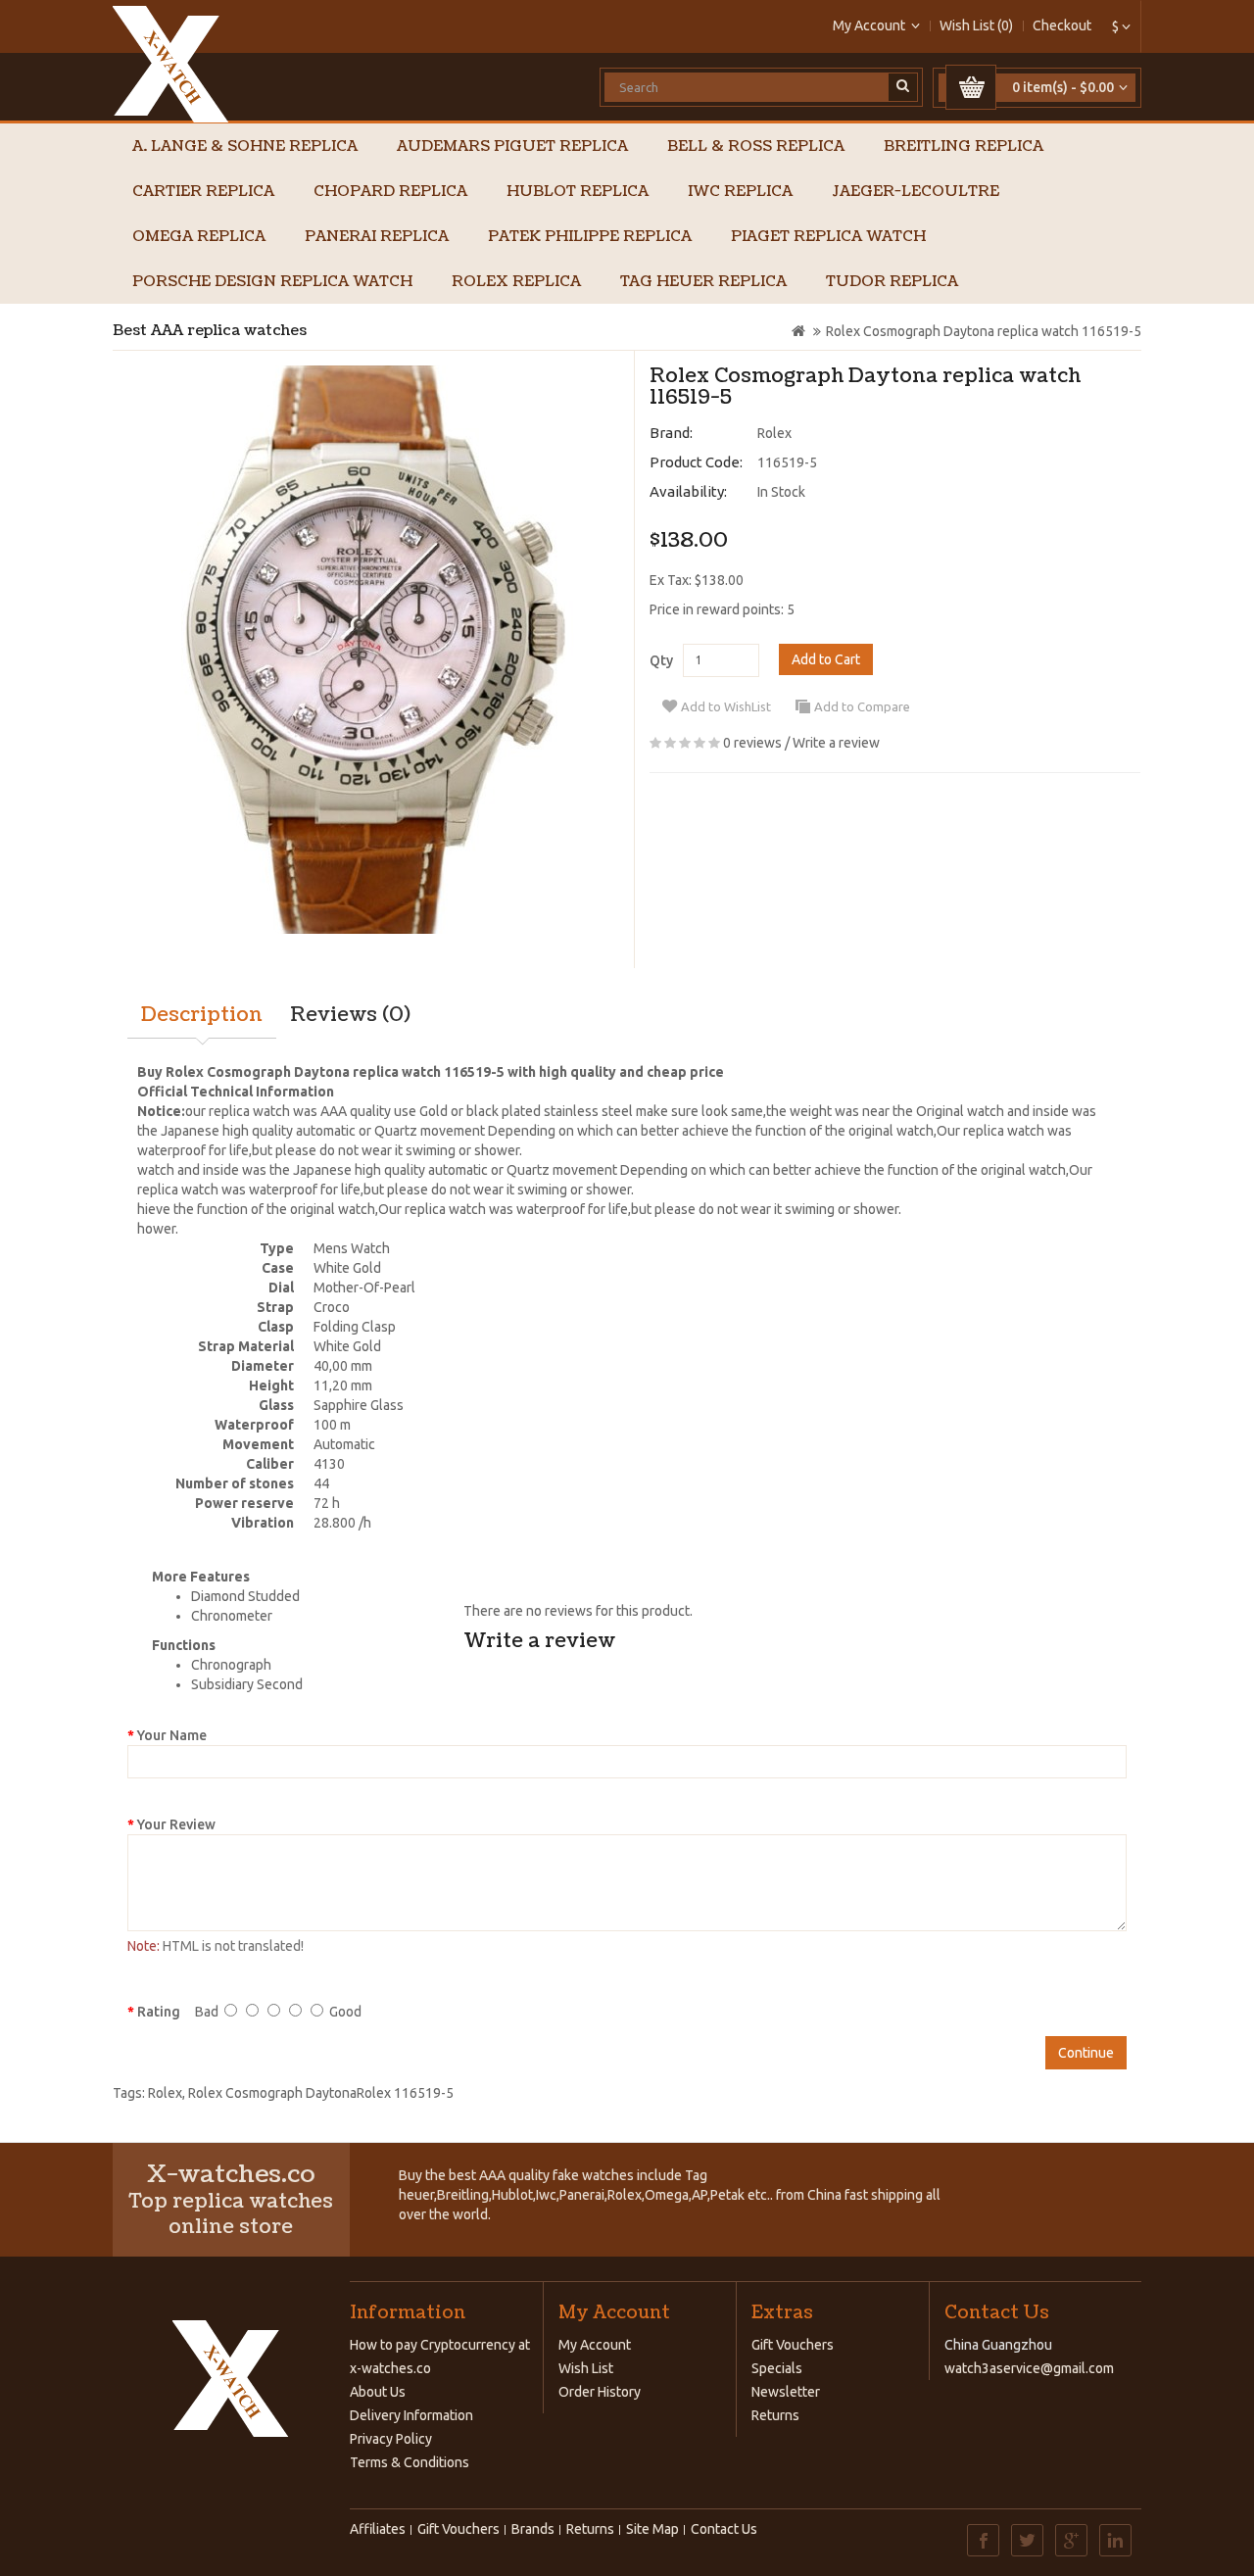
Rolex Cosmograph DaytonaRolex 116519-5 (321, 2093)
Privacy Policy (391, 2439)
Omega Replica (199, 237)
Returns (775, 2415)
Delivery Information (411, 2415)
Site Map (652, 2529)
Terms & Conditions (410, 2462)
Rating (159, 2012)
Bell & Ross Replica (756, 146)
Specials (777, 2368)
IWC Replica (740, 192)
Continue (1086, 2053)
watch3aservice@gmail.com (1029, 2368)
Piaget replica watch (828, 237)
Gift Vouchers (793, 2345)
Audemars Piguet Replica (512, 146)
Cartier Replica (203, 192)
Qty (661, 660)
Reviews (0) (350, 1015)
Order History (600, 2392)
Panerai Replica (377, 237)
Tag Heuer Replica (703, 282)
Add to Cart (826, 659)
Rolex (774, 433)
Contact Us (724, 2529)
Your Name (172, 1735)
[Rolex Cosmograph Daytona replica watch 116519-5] (366, 650)
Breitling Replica (964, 146)
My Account (595, 2345)
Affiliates (378, 2529)
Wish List (586, 2368)
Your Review (176, 1824)
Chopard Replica (390, 192)
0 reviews (752, 743)
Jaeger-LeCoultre (916, 192)
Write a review (836, 743)
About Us (378, 2392)
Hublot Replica (578, 192)
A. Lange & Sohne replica (245, 146)
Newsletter (786, 2392)
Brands (533, 2529)
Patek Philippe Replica (590, 237)
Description (202, 1015)
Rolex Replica (516, 282)
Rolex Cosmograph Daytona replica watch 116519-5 (984, 331)
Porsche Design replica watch (272, 282)
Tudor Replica (892, 282)
